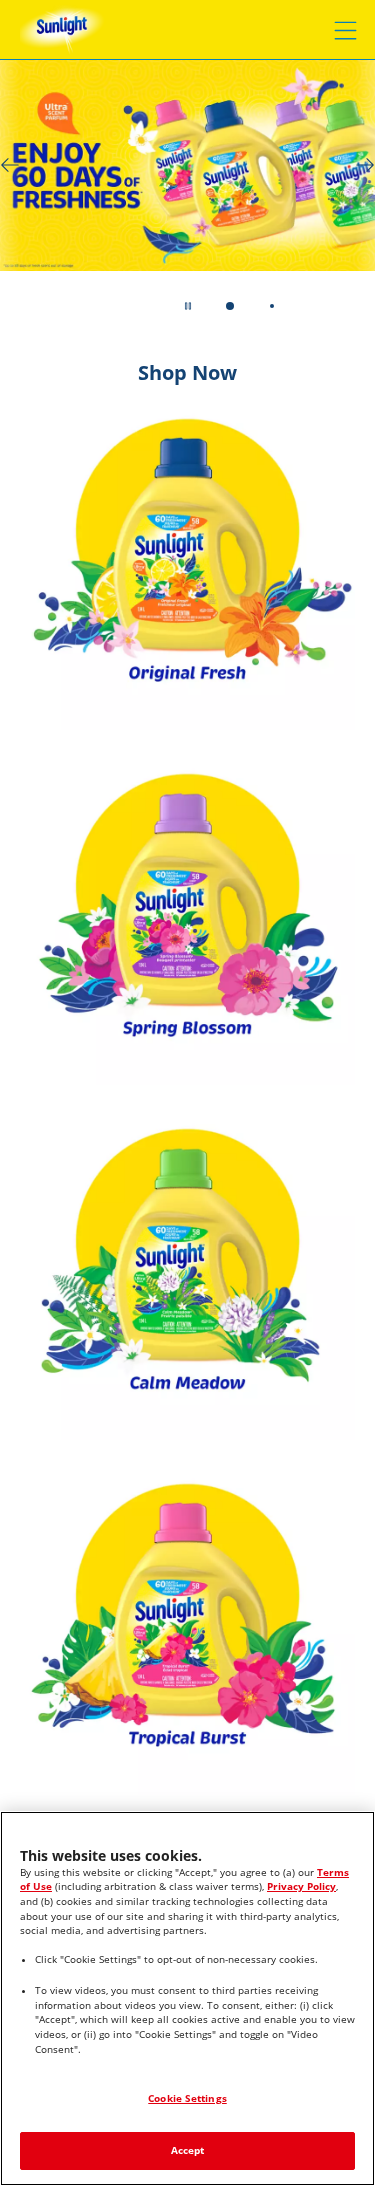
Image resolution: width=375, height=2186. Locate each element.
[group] (187, 200)
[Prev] (10, 165)
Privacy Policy (301, 1886)
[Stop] (188, 306)
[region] (187, 1998)
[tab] (229, 306)
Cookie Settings (187, 2098)
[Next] (365, 165)
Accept (188, 2150)
